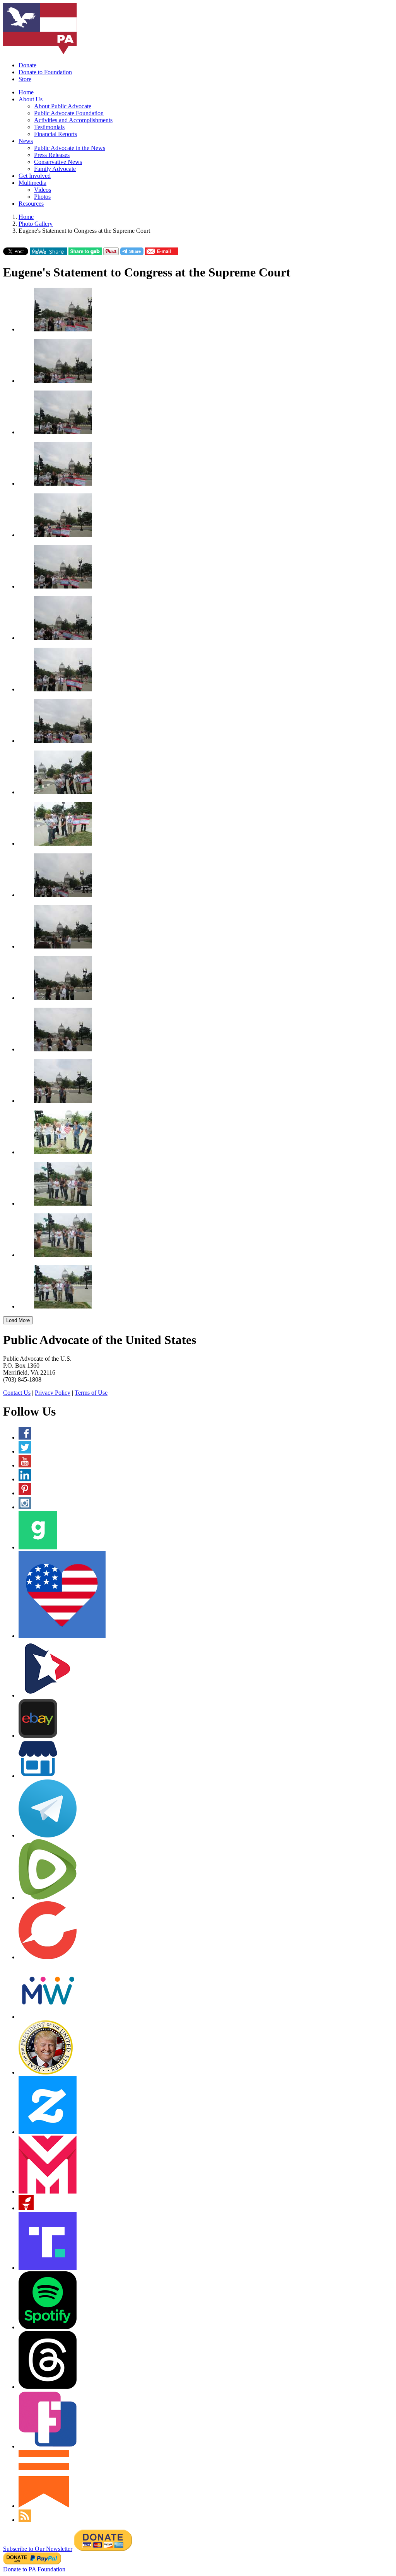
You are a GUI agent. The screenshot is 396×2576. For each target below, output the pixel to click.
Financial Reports (55, 134)
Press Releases (52, 155)
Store (25, 79)
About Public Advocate (63, 106)
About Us (31, 99)
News (26, 141)
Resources (31, 204)
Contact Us (17, 1393)
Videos (43, 190)
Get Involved (35, 176)
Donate (27, 65)
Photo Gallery (36, 224)
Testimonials (49, 127)
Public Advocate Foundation (69, 113)
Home (26, 92)
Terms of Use (91, 1393)
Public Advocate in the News (70, 148)
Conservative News (58, 162)
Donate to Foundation (45, 72)
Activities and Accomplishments (73, 120)
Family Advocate (55, 169)
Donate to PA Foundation (34, 2569)
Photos (42, 197)
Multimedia (32, 183)
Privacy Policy (53, 1393)
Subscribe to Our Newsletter (38, 2549)
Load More (18, 1320)
